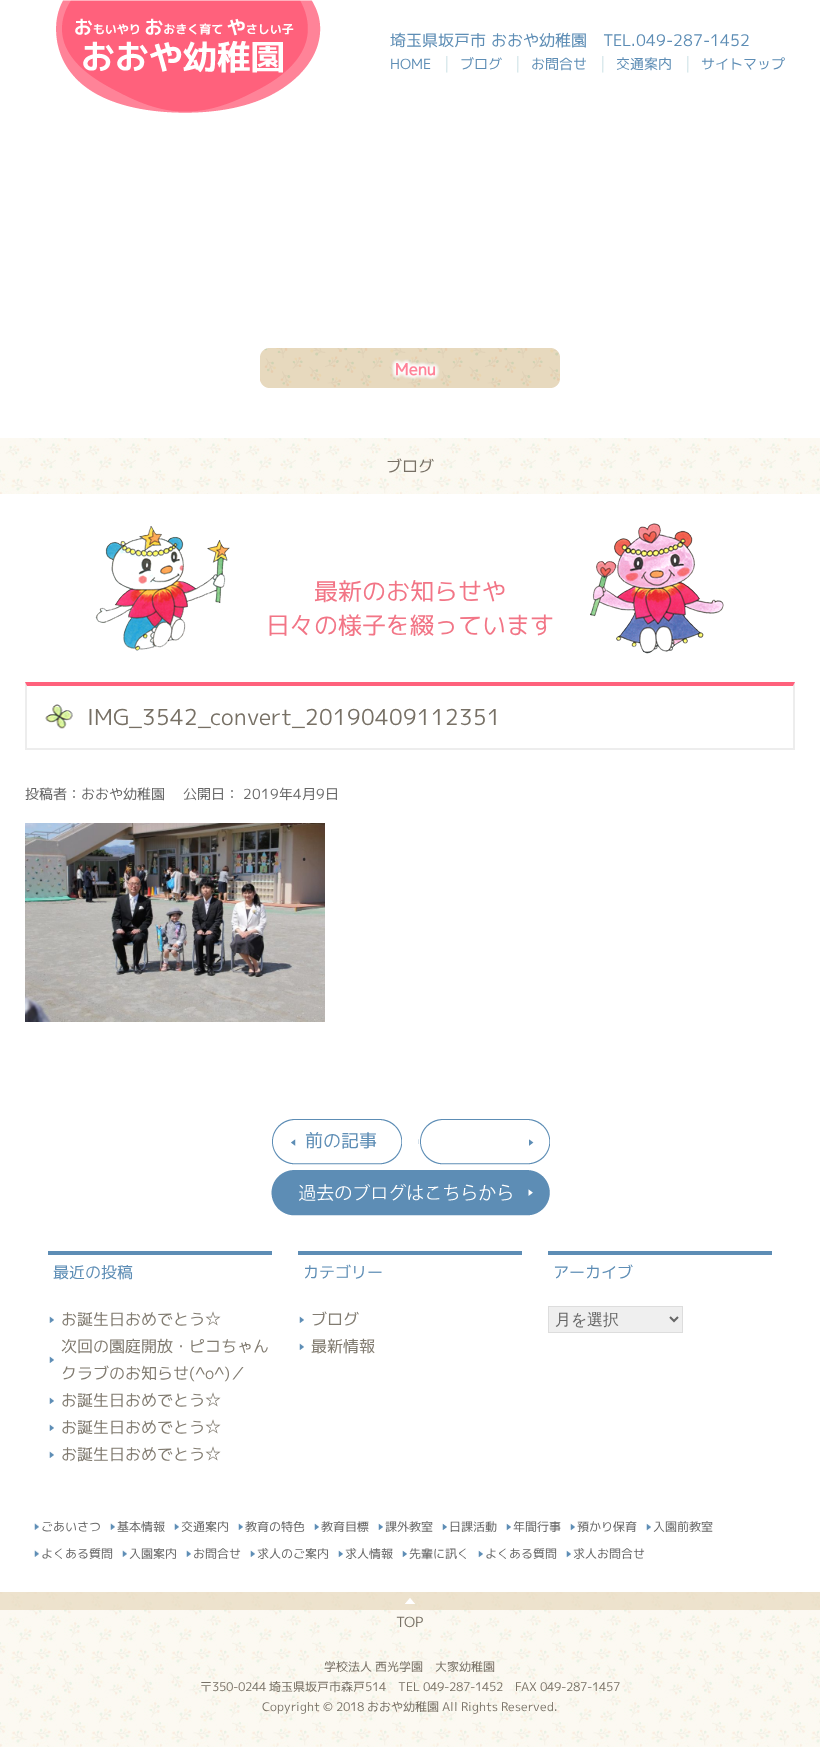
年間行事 (537, 1523)
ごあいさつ (71, 1523)
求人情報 (369, 1550)
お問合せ (563, 63)
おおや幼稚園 (188, 56)
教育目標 (345, 1523)
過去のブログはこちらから (410, 1193)
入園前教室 (683, 1524)
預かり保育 (607, 1523)
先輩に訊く (439, 1550)
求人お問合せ (609, 1550)
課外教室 (409, 1523)
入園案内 (153, 1550)
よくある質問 (77, 1550)
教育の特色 (275, 1523)
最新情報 (343, 1346)
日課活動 (473, 1523)
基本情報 (141, 1523)
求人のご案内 (293, 1550)
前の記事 (341, 1140)
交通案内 (648, 63)
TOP (409, 1621)
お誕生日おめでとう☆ (141, 1319)
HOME (420, 63)
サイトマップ (743, 63)
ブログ (485, 63)
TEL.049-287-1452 (676, 40)
